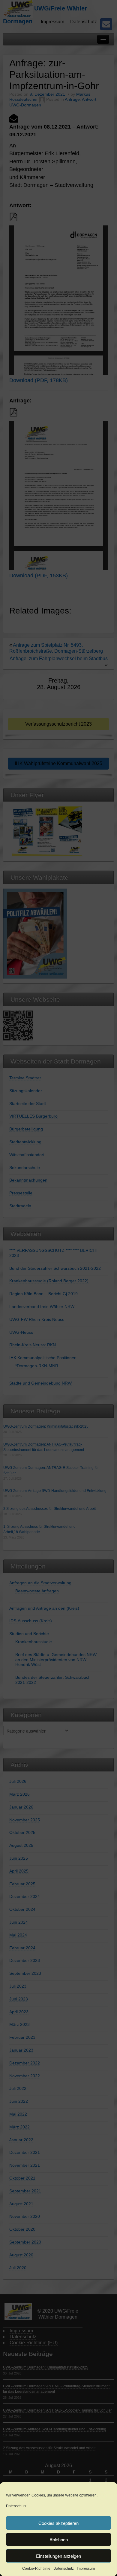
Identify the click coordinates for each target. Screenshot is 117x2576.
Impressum (86, 2569)
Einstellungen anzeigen (58, 2556)
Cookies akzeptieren (58, 2523)
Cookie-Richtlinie (36, 2569)
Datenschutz (16, 2506)
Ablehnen (59, 2539)
